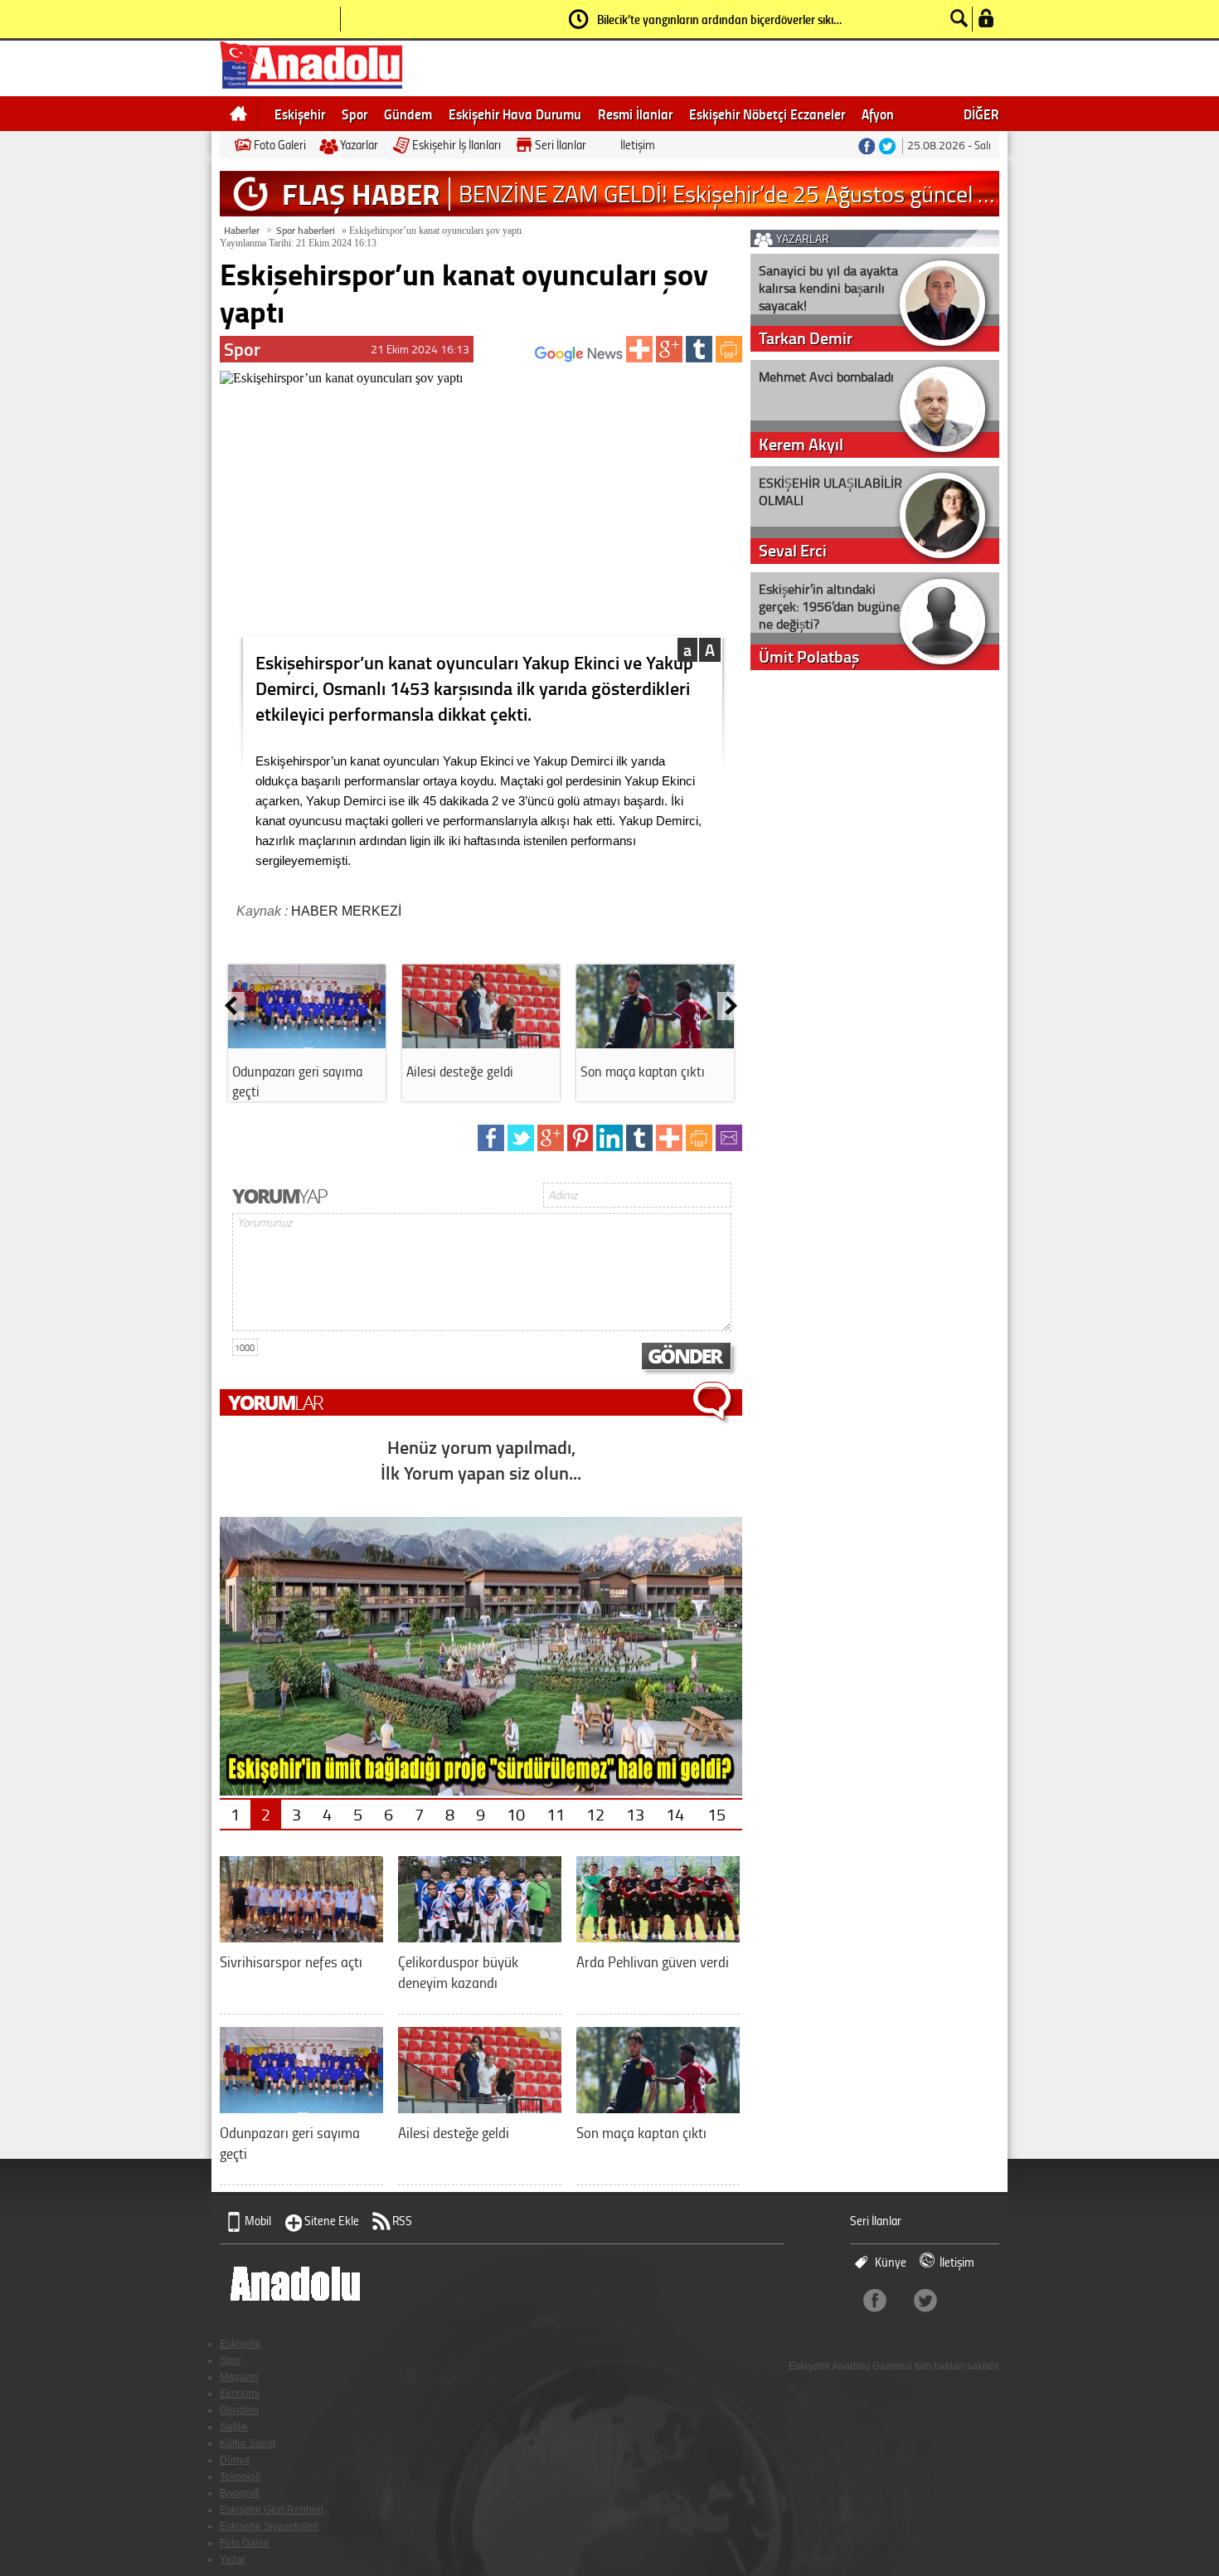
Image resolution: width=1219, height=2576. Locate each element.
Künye (891, 2262)
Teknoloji (240, 2476)
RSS (402, 2221)
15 (716, 1814)
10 (516, 1814)
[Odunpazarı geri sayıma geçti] (307, 1043)
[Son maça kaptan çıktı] (655, 1043)
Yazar (233, 2559)
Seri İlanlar (561, 145)
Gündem (408, 114)
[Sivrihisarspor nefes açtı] (301, 1936)
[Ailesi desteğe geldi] (481, 1043)
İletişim (638, 145)
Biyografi (240, 2493)
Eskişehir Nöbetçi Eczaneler (767, 114)
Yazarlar (359, 145)
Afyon (878, 114)
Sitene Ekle (332, 2221)
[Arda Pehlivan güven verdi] (658, 1936)
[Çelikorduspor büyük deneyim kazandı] (480, 1936)
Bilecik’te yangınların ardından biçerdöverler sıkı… (719, 19)
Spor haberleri (306, 230)
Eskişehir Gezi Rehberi (272, 2510)
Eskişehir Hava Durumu (515, 114)
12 (595, 1814)
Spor (355, 114)
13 (635, 1814)
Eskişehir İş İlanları (457, 145)
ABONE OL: (510, 359)
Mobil (258, 2221)
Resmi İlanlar (635, 114)
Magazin (239, 2377)
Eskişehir (300, 114)
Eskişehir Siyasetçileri (269, 2526)
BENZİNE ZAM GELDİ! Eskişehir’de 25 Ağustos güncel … (726, 194)
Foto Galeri (280, 145)
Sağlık (234, 2427)
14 (675, 1814)
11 (556, 1814)
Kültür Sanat (248, 2443)
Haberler (242, 230)
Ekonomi (240, 2394)
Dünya (235, 2460)
